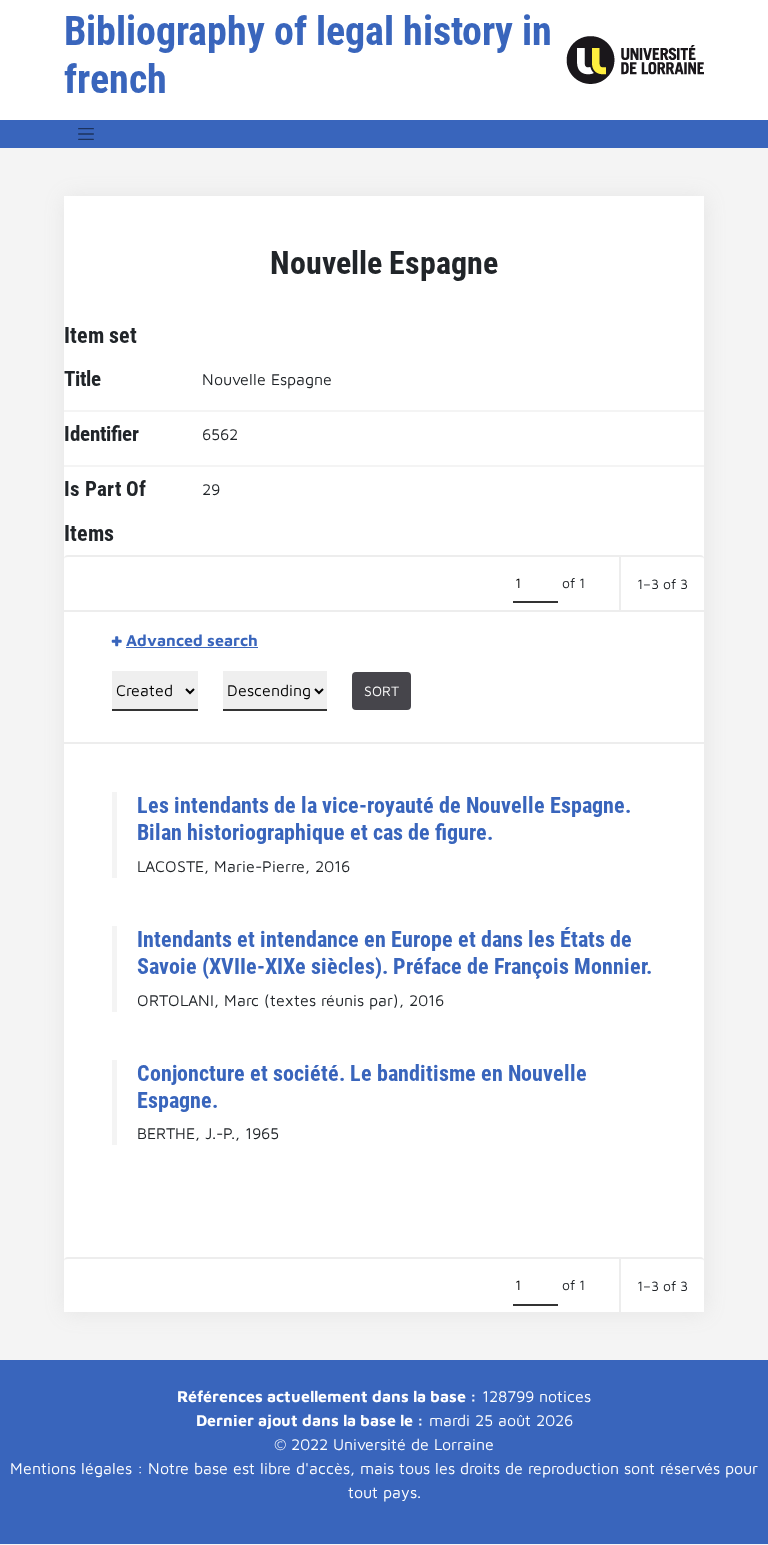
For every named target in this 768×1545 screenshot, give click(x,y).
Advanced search (192, 640)
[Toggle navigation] (86, 134)
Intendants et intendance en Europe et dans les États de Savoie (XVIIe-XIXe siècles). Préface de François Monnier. (394, 952)
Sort (381, 690)
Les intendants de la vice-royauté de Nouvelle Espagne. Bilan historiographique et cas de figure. (384, 818)
